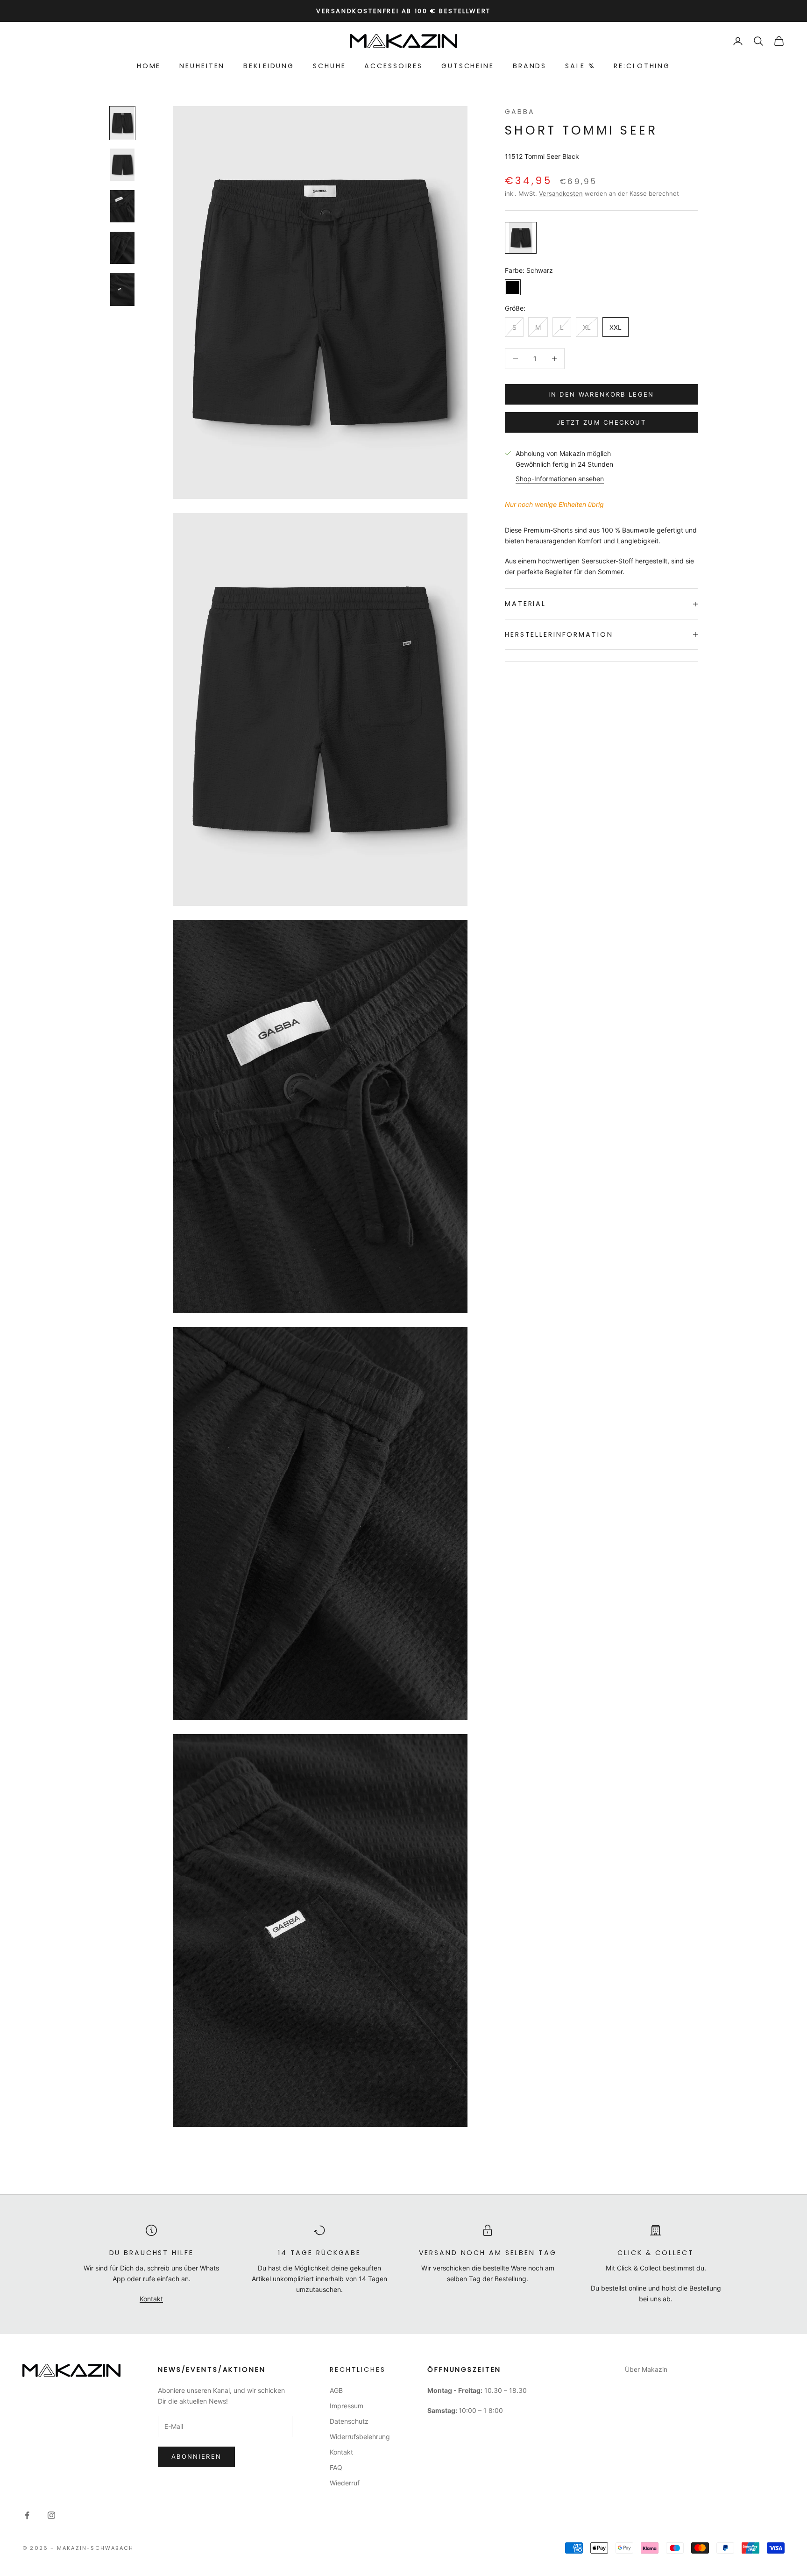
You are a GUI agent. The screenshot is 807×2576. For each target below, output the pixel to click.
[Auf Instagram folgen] (51, 2515)
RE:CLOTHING (642, 66)
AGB (336, 2390)
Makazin (655, 2369)
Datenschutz (349, 2421)
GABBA (520, 112)
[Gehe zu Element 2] (122, 165)
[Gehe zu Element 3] (122, 206)
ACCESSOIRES (393, 66)
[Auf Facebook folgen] (27, 2515)
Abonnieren (196, 2456)
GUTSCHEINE (468, 66)
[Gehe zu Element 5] (122, 289)
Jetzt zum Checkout (601, 422)
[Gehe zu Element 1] (122, 123)
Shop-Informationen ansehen (560, 479)
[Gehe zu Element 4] (122, 248)
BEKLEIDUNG (269, 66)
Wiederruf (345, 2483)
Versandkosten (561, 193)
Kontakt (151, 2299)
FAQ (336, 2467)
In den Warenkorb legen (601, 394)
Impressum (347, 2406)
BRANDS (530, 66)
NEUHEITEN (202, 66)
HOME (149, 66)
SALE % (580, 66)
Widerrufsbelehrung (360, 2437)
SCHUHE (329, 66)
